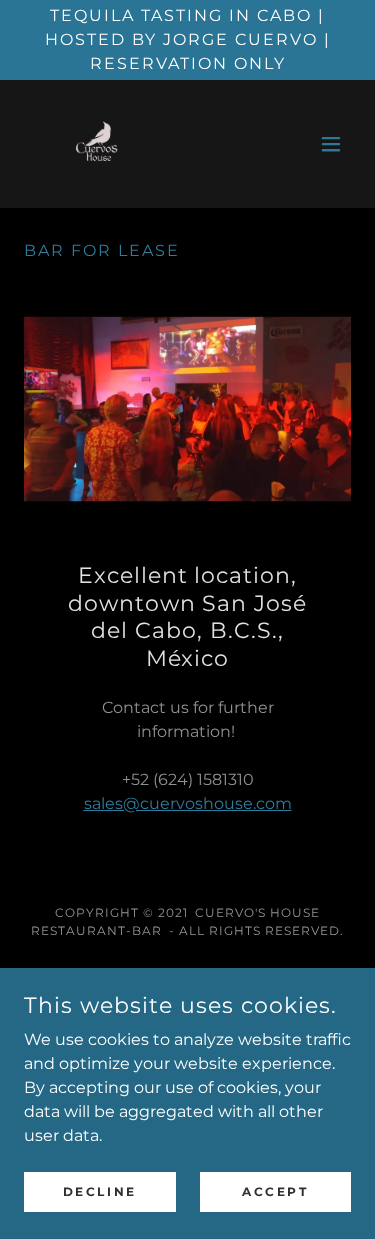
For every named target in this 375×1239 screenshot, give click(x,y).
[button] (331, 144)
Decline (100, 1191)
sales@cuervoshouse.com (188, 803)
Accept (275, 1191)
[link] (95, 144)
